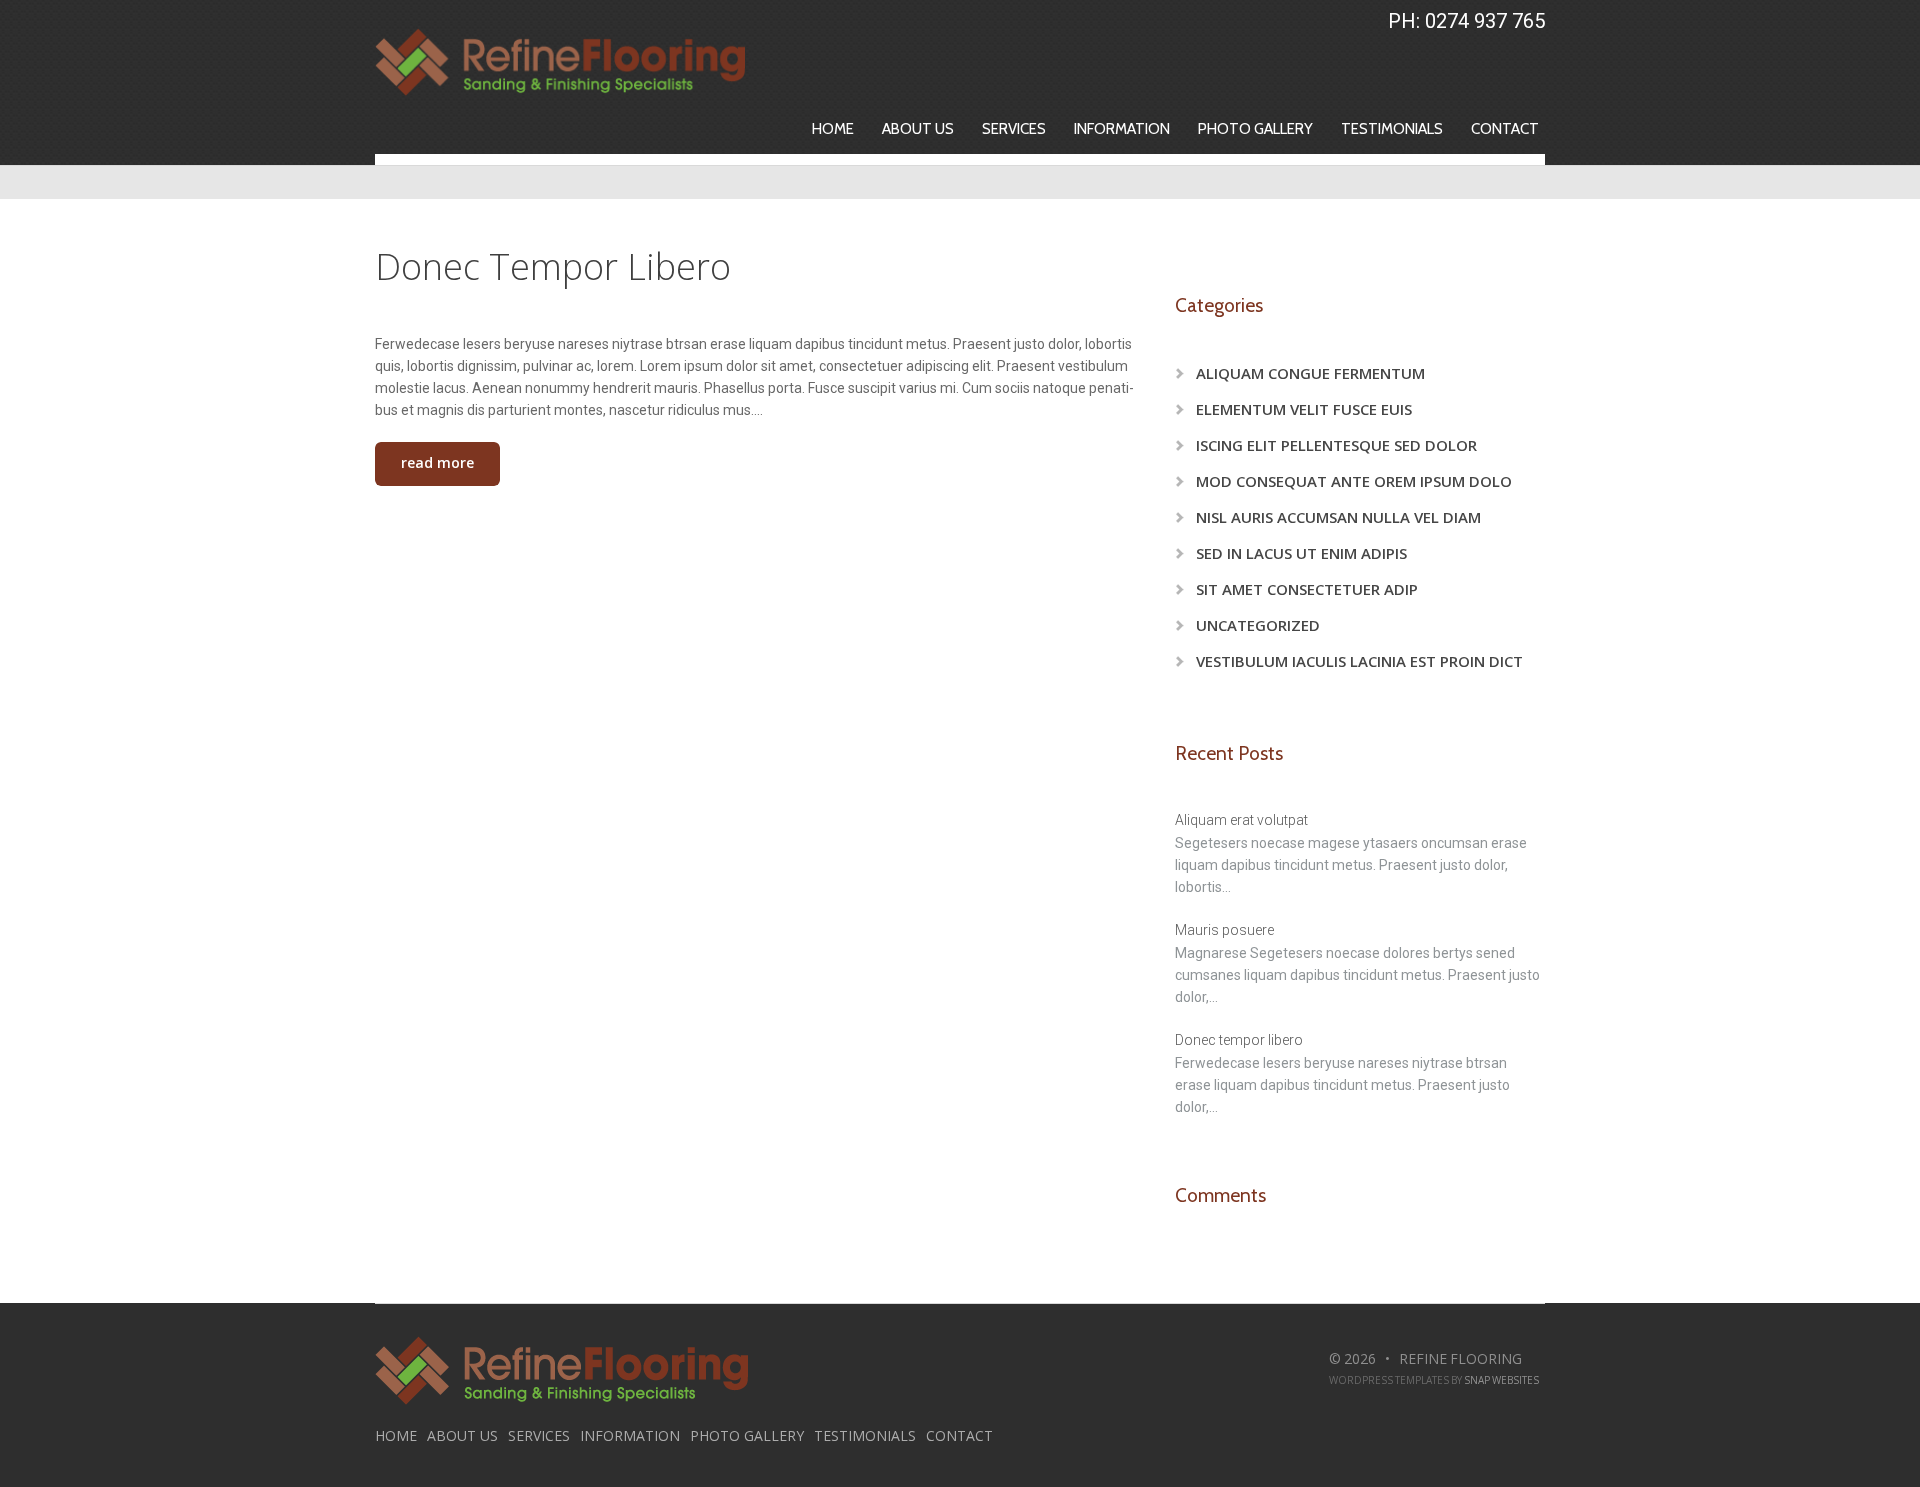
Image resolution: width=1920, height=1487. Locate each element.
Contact (1505, 129)
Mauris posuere (1224, 930)
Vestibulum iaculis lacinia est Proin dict (1359, 661)
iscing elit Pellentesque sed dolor (1336, 445)
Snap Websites (1501, 1380)
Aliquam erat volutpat (1241, 820)
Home (833, 129)
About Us (918, 129)
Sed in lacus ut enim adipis (1301, 553)
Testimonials (1392, 129)
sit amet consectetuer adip (1307, 589)
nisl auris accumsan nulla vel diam (1338, 517)
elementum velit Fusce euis (1304, 409)
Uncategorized (1258, 625)
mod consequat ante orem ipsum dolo (1354, 481)
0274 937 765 (1485, 21)
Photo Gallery (1255, 129)
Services (1014, 129)
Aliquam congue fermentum (1310, 373)
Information (1122, 129)
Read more (437, 462)
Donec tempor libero (553, 266)
